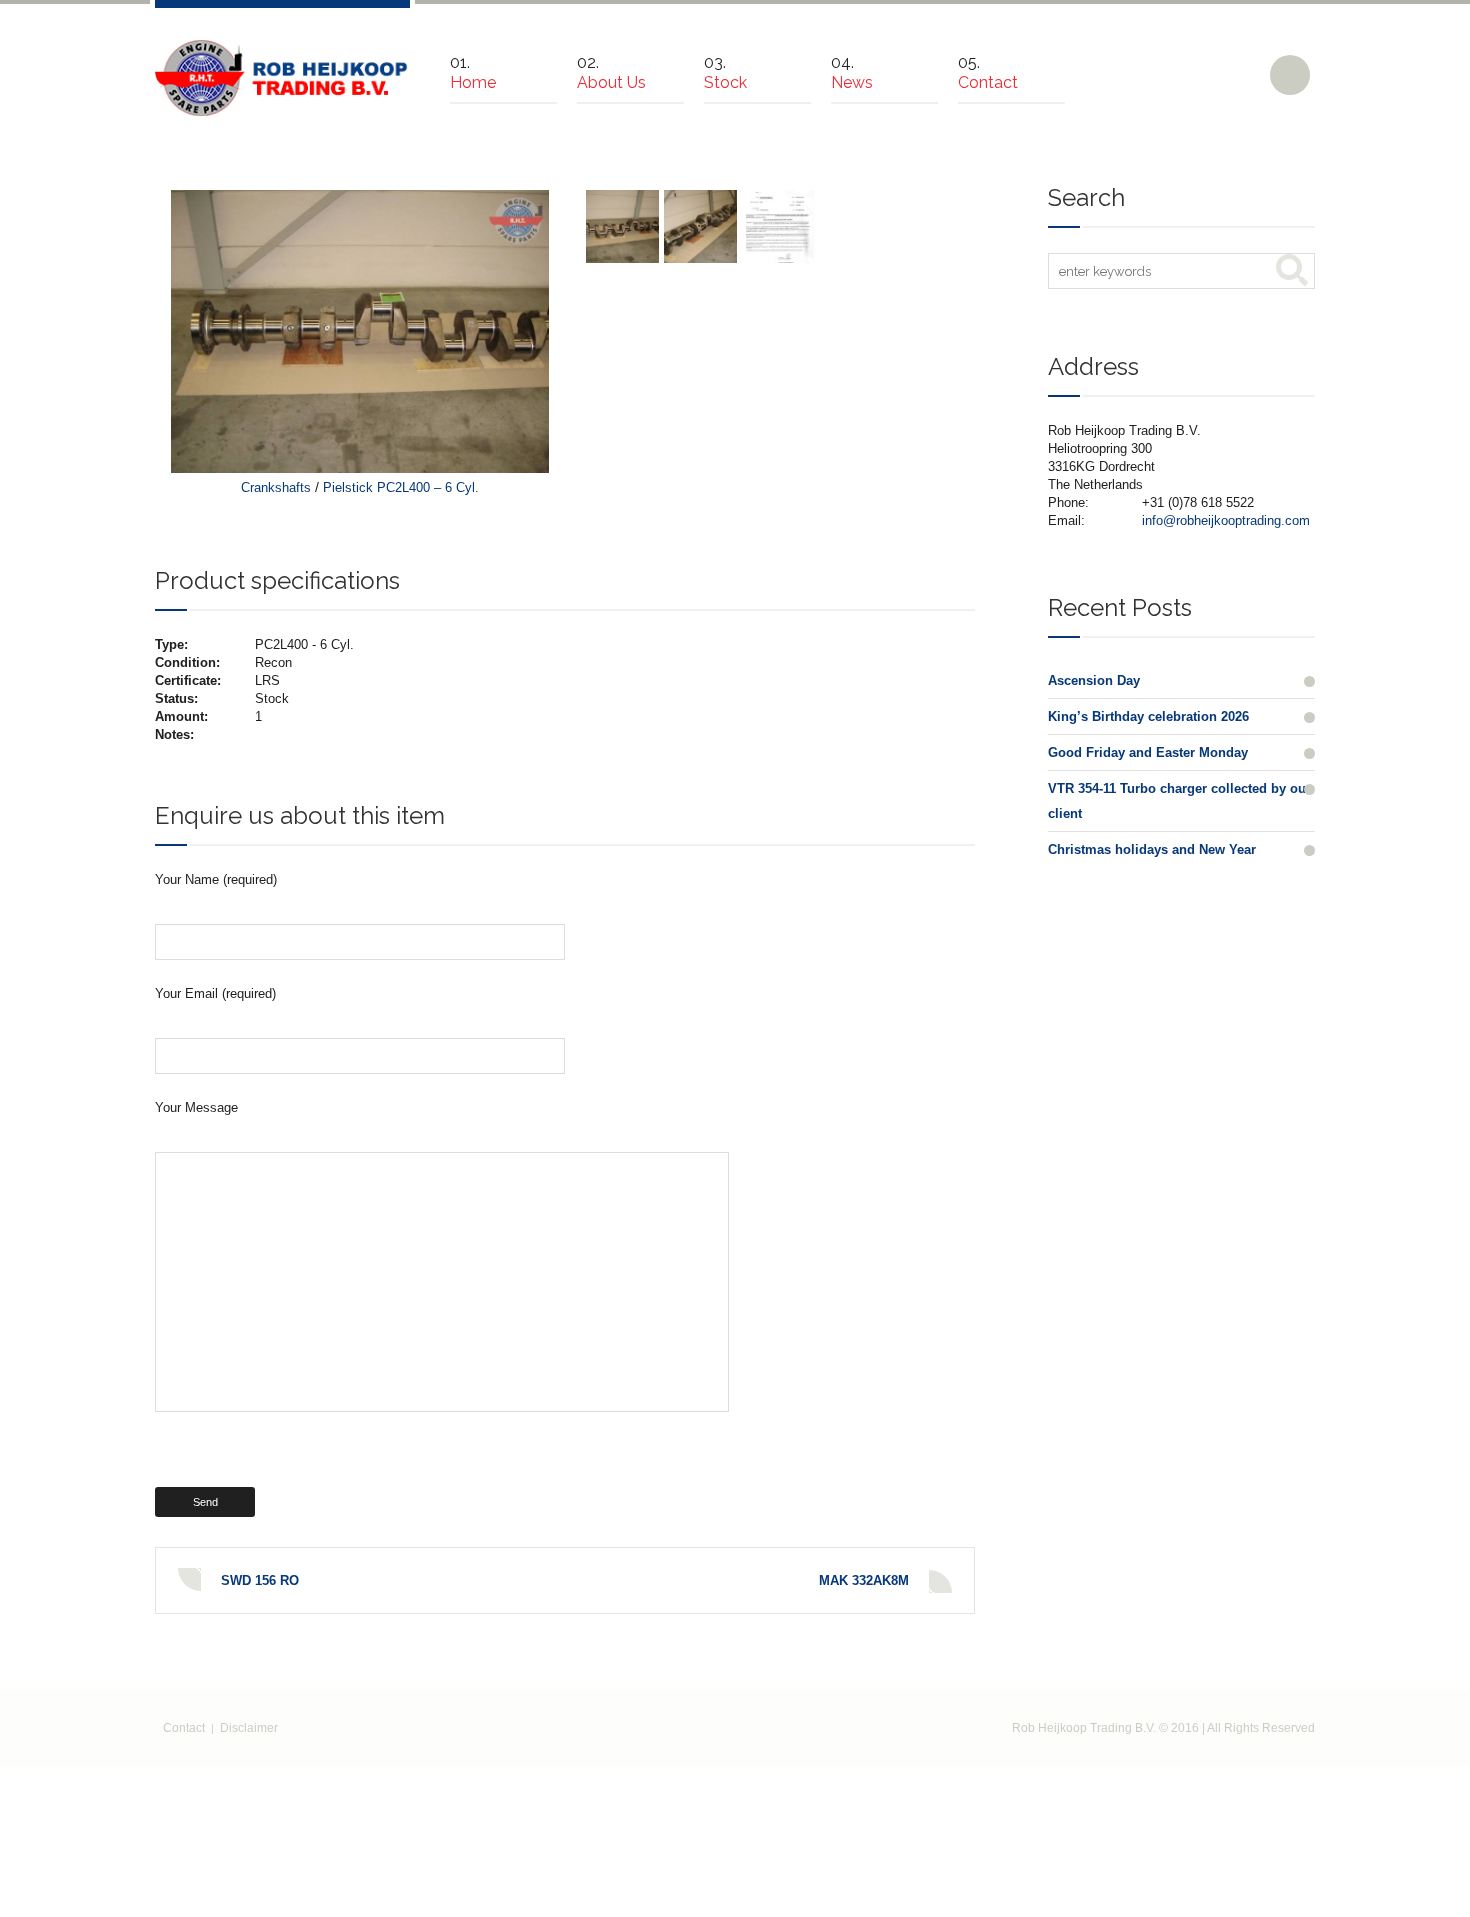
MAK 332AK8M (864, 1580)
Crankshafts (276, 487)
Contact (184, 1728)
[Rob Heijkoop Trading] (282, 78)
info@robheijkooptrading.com (1226, 520)
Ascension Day (1094, 680)
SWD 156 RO (260, 1580)
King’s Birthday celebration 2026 (1148, 716)
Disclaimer (249, 1728)
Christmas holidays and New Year (1152, 849)
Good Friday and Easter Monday (1148, 752)
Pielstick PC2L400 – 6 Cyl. (401, 487)
